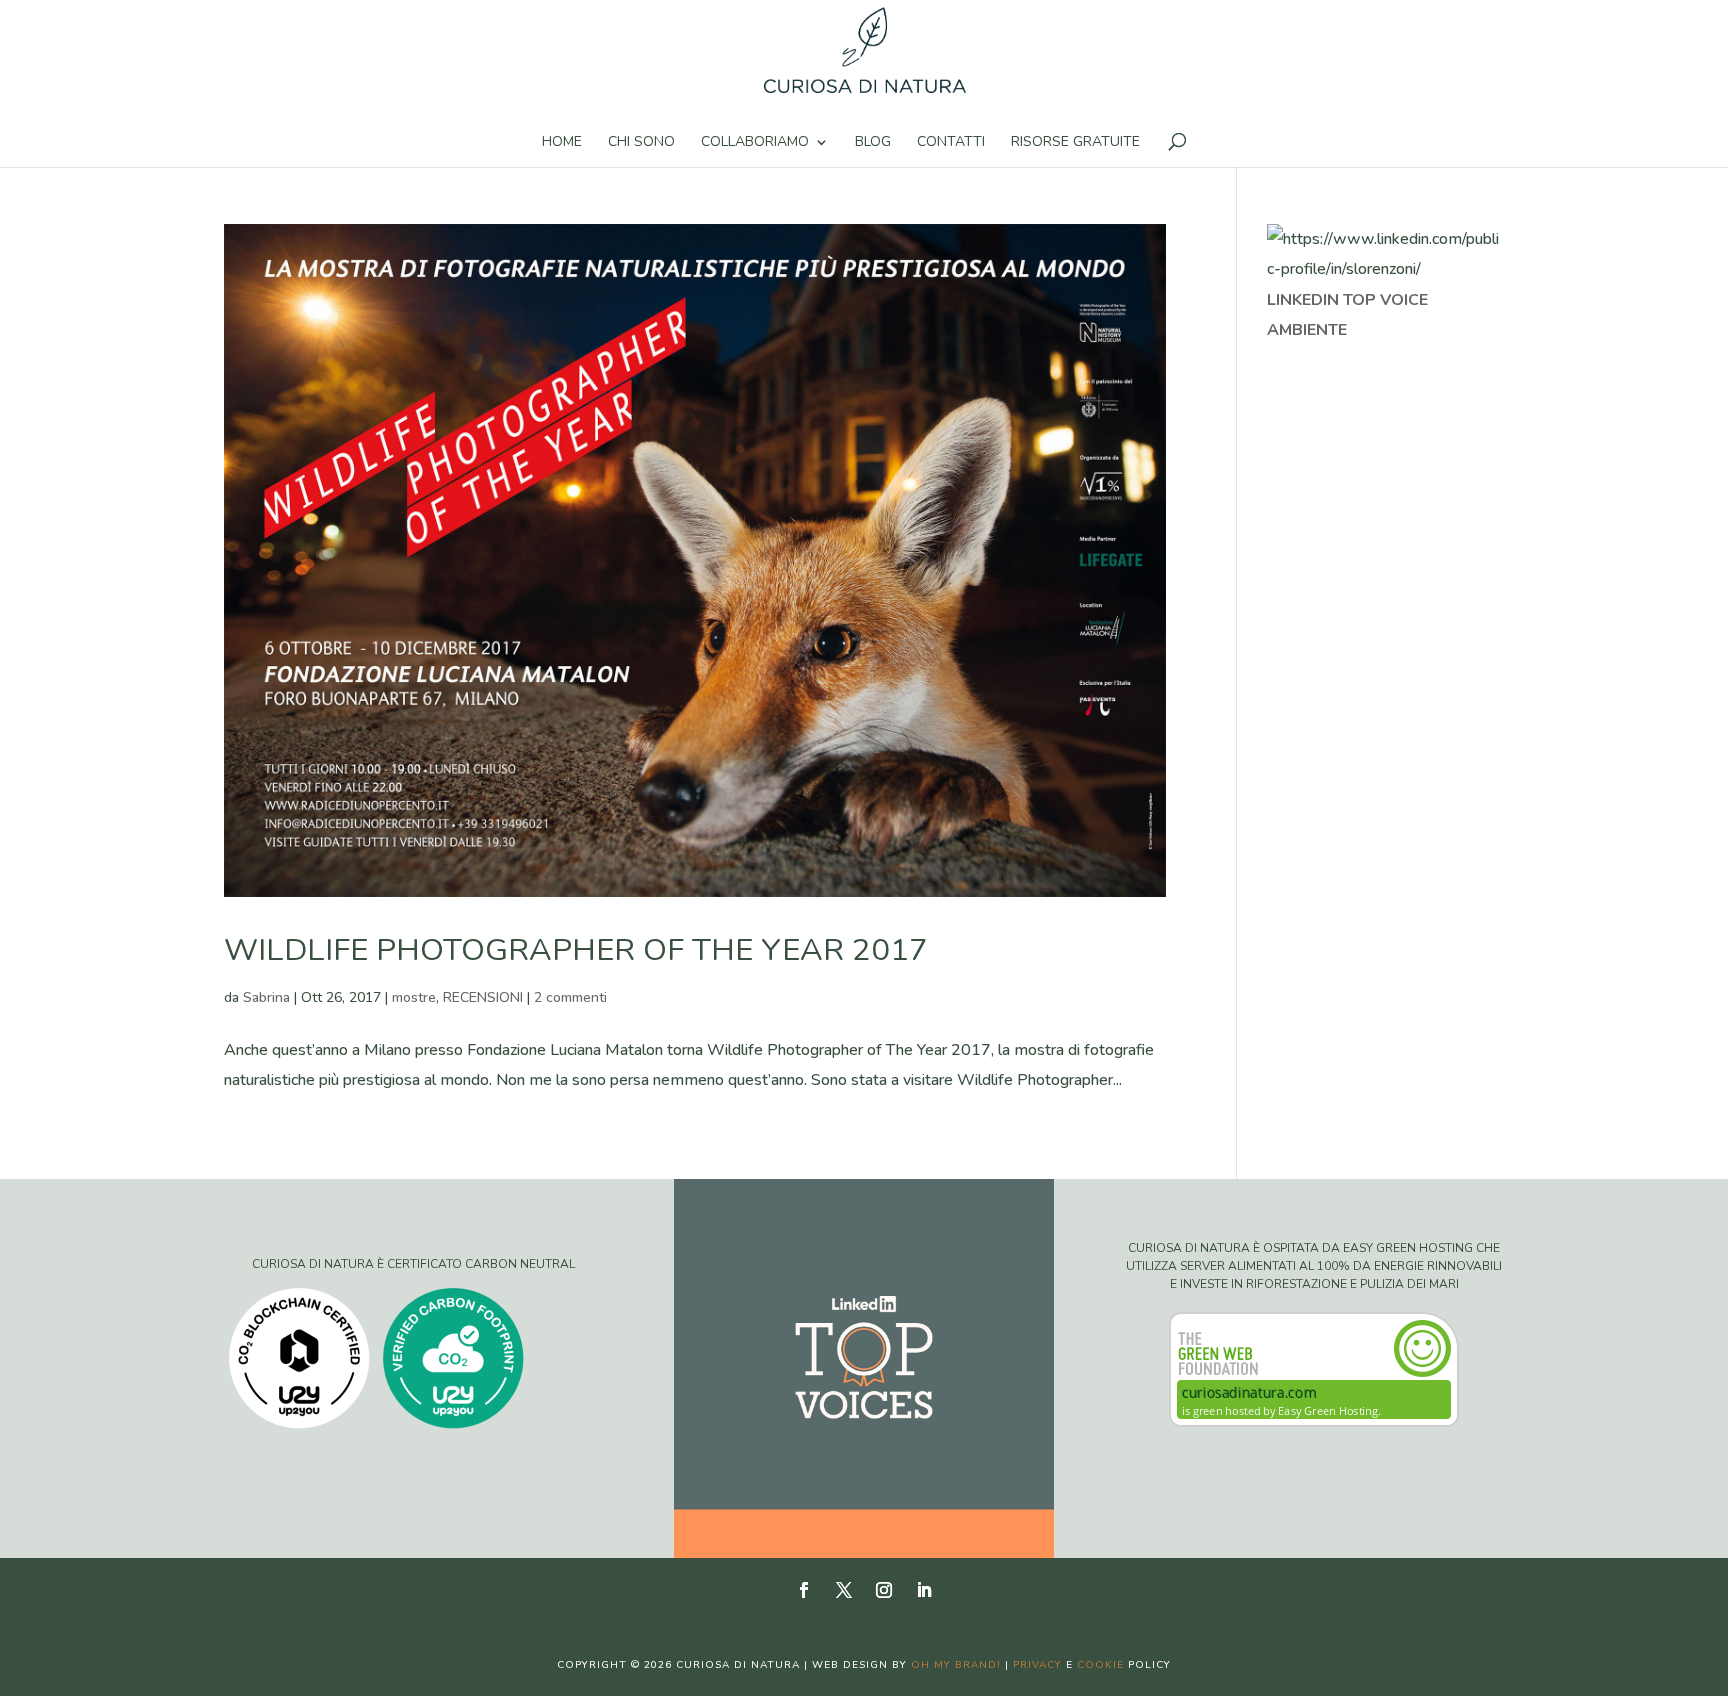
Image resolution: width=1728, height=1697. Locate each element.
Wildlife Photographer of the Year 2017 (576, 950)
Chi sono (641, 143)
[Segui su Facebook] (804, 1590)
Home (562, 143)
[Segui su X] (844, 1590)
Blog (873, 143)
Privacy (1037, 1665)
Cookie (1100, 1665)
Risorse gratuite (1075, 143)
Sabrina (266, 997)
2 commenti (570, 997)
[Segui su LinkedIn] (924, 1590)
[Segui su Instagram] (884, 1590)
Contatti (951, 143)
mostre (414, 997)
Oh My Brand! (956, 1665)
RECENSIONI (483, 997)
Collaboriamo (755, 143)
